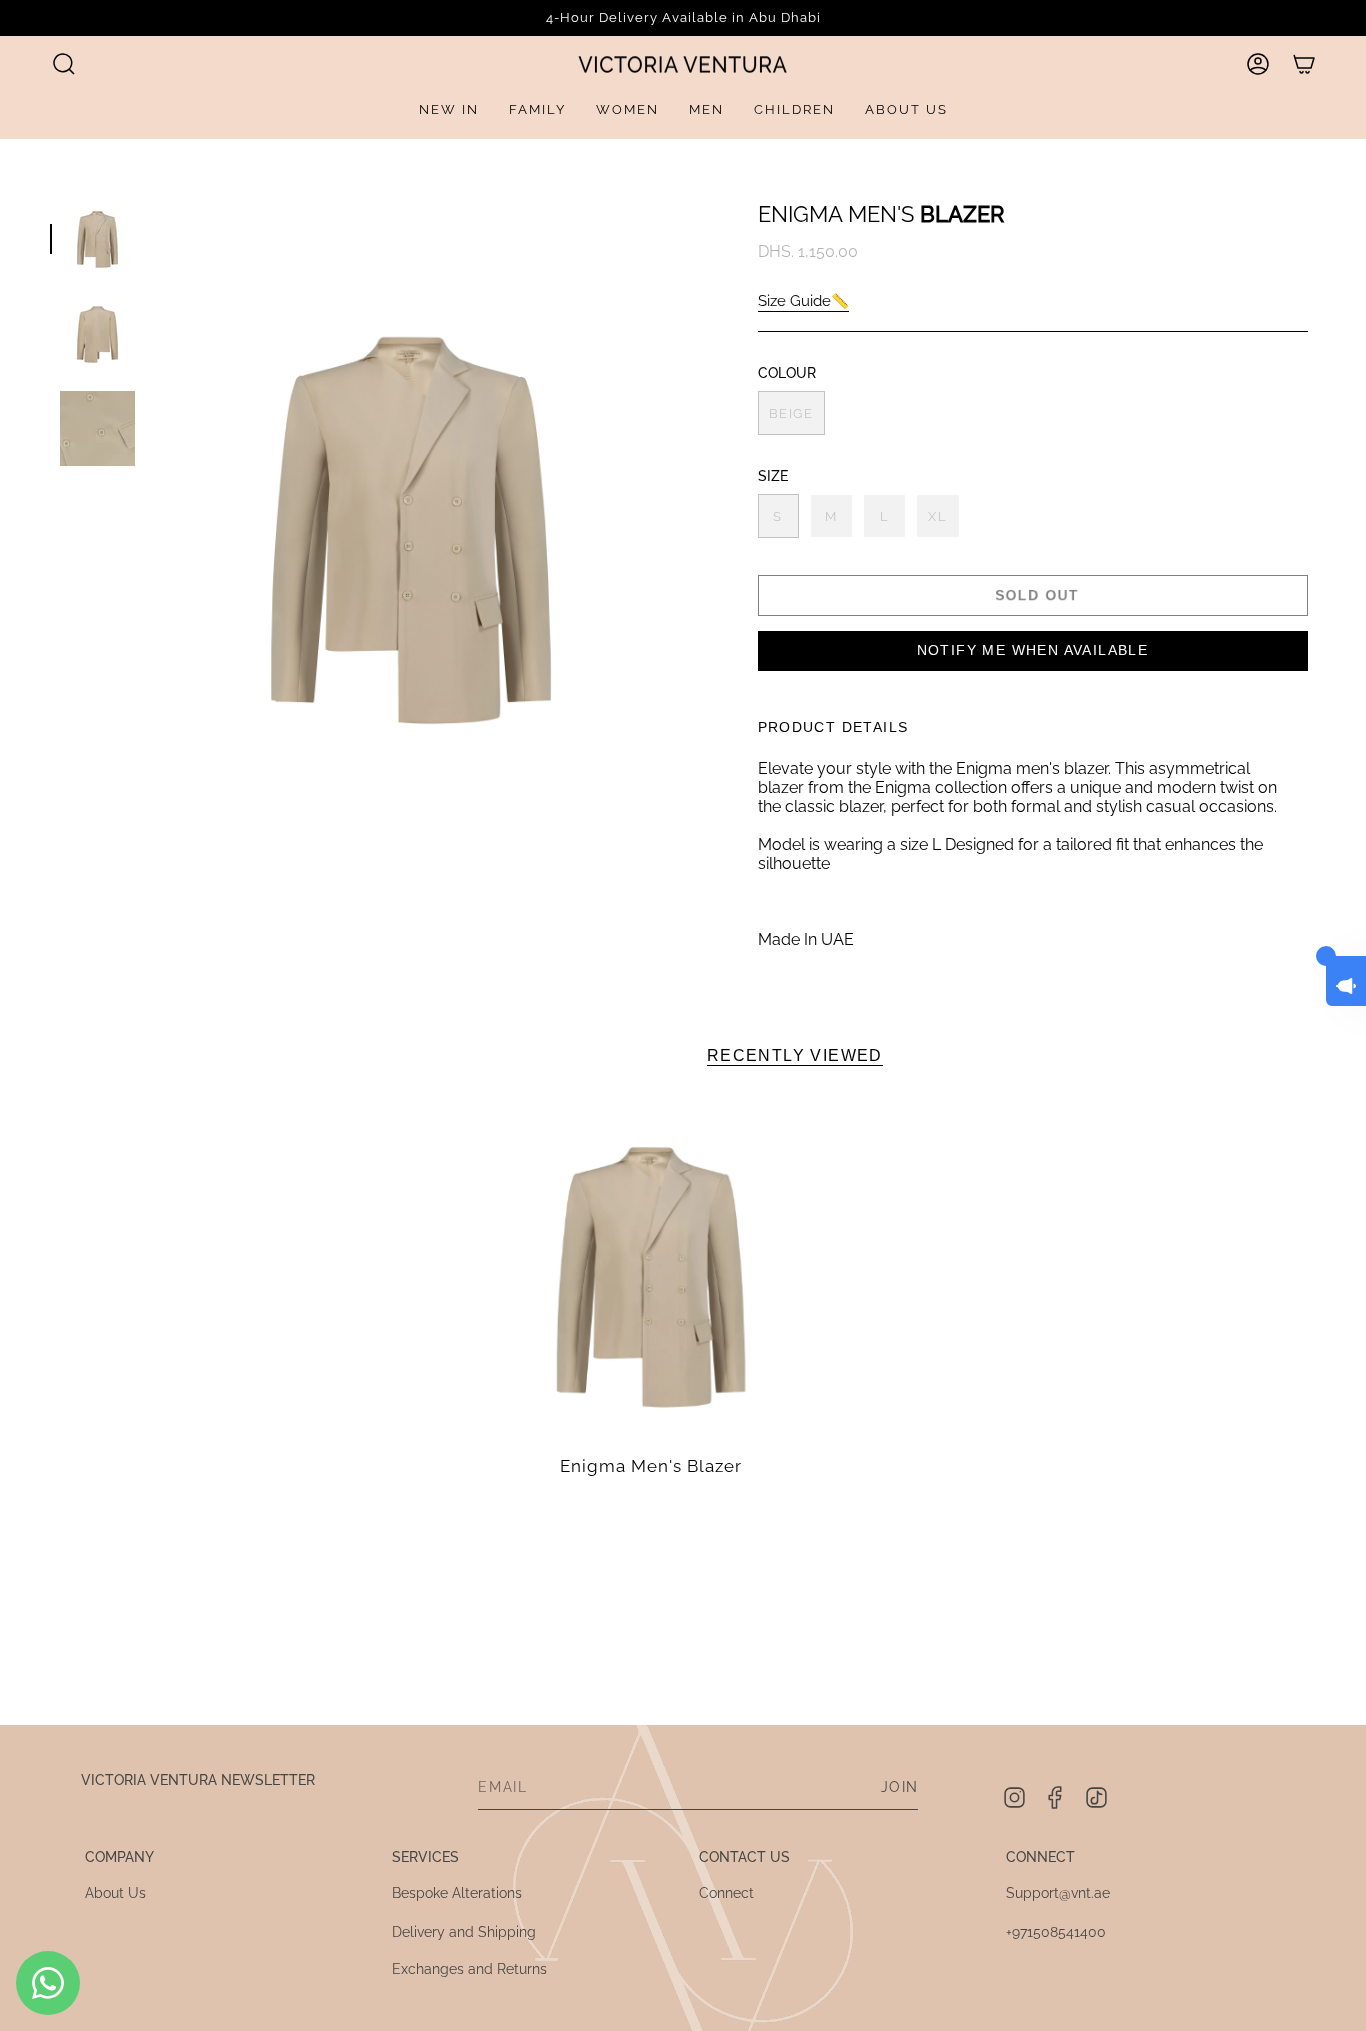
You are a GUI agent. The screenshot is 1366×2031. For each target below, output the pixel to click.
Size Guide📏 (803, 300)
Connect (726, 1893)
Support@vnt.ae (1058, 1893)
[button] (64, 64)
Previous (155, 524)
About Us (115, 1893)
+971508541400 (1056, 1932)
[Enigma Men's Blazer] (651, 1273)
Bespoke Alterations (457, 1893)
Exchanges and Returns (469, 1969)
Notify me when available (1033, 650)
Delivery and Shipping (464, 1932)
